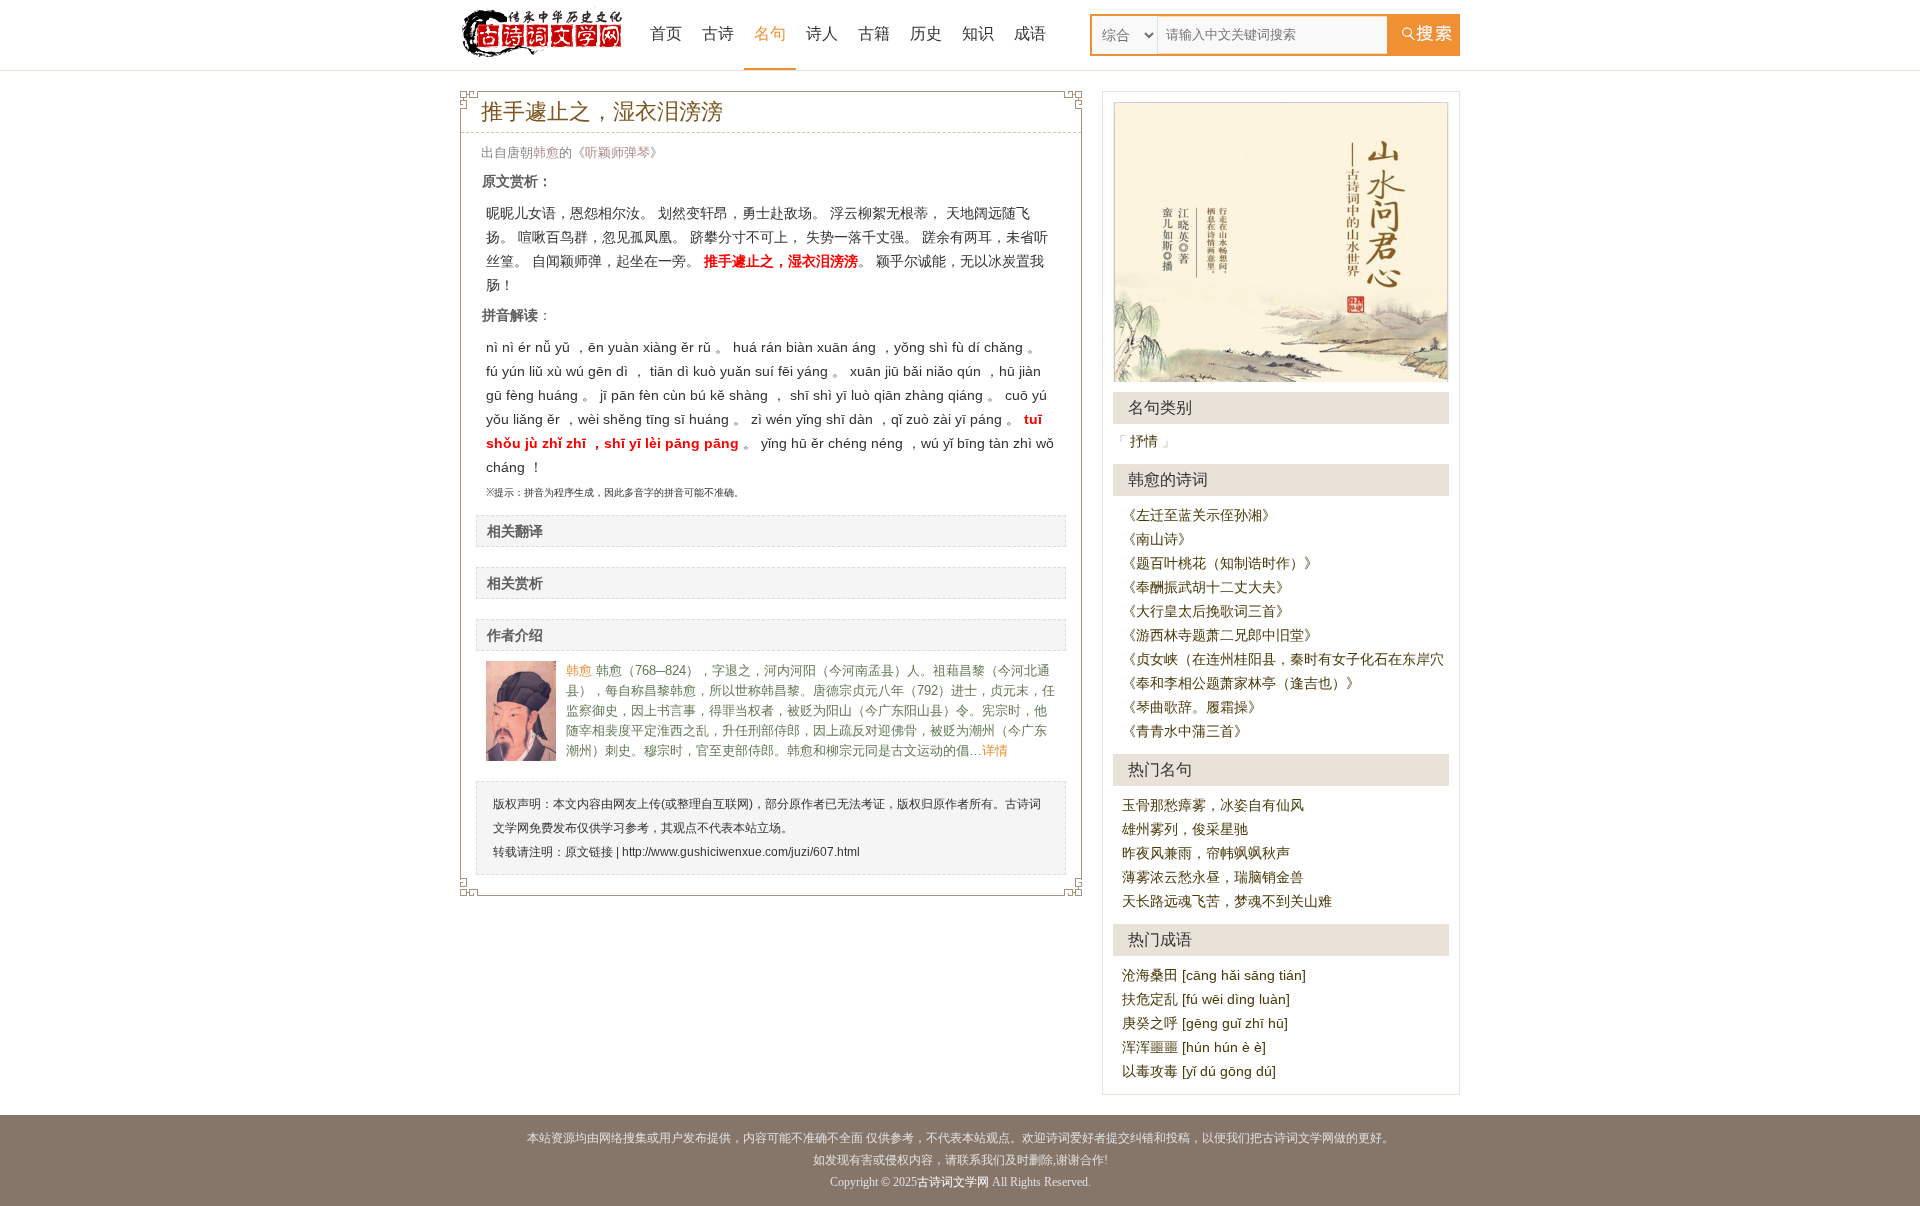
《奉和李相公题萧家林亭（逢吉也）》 (1241, 683)
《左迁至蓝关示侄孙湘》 (1199, 515)
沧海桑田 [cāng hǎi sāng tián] (1214, 975)
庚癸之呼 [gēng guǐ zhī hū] (1205, 1023)
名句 (770, 33)
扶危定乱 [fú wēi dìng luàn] (1206, 999)
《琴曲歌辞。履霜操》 (1192, 707)
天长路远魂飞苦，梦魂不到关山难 (1227, 901)
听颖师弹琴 (617, 152)
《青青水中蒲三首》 (1185, 731)
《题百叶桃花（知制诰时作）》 (1220, 563)
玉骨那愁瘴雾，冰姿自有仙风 (1213, 805)
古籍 (874, 33)
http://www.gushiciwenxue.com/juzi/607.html (741, 852)
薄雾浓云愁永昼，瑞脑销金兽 (1213, 877)
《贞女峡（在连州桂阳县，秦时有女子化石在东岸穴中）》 (1304, 659)
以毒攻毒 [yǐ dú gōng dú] (1199, 1071)
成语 (1030, 33)
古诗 (718, 33)
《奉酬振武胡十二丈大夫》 (1206, 587)
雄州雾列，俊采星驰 (1185, 829)
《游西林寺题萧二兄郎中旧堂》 (1220, 635)
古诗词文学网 (953, 1182)
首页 (666, 33)
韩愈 (546, 152)
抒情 (1144, 441)
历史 (926, 33)
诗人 (822, 33)
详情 (995, 750)
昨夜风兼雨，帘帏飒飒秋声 (1206, 853)
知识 (978, 33)
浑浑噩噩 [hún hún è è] (1194, 1047)
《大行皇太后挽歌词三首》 (1206, 611)
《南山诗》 (1157, 539)
